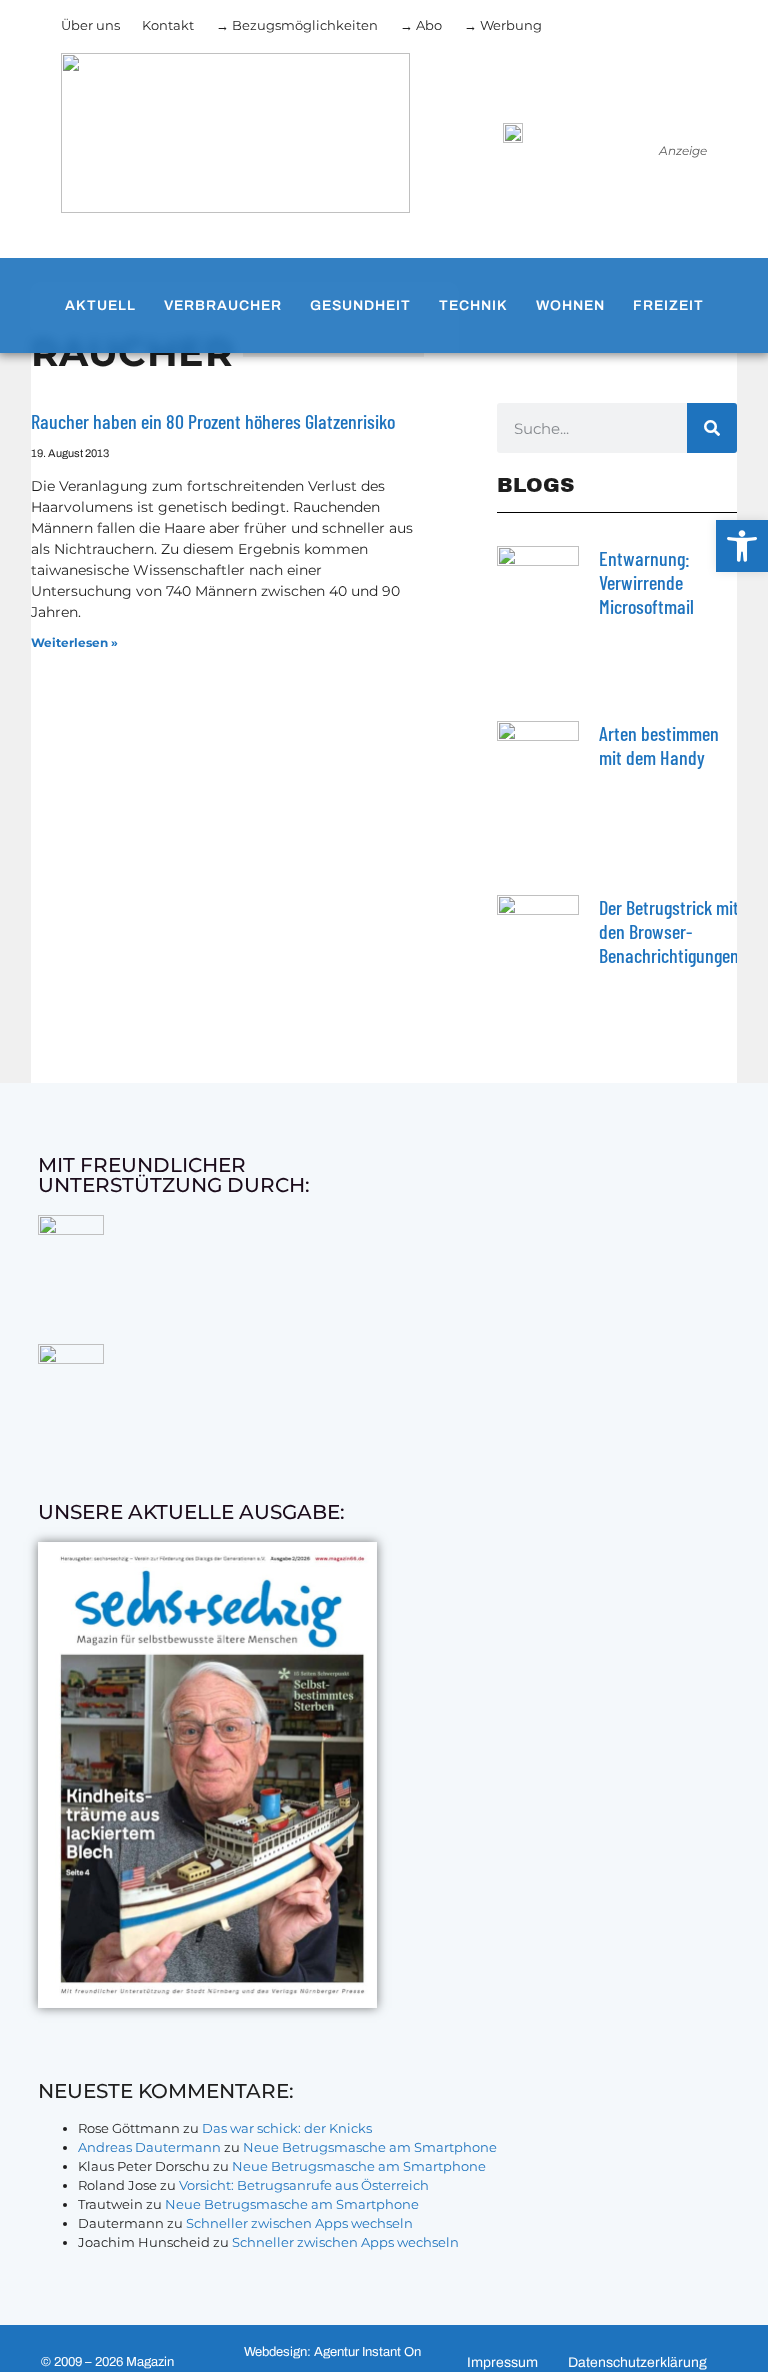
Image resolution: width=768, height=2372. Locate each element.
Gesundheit (360, 305)
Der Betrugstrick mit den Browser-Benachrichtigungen (669, 931)
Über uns (90, 25)
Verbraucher (223, 305)
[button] (742, 546)
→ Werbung (503, 25)
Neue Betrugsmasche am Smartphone (370, 2147)
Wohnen (570, 305)
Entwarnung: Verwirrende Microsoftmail (646, 582)
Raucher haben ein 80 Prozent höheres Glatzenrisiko (213, 421)
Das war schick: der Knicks (287, 2128)
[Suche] (712, 428)
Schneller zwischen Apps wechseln (299, 2223)
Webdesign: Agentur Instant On (332, 2352)
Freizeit (668, 305)
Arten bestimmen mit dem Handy (659, 745)
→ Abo (421, 25)
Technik (473, 305)
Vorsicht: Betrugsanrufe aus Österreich (304, 2185)
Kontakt (168, 25)
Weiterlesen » (74, 642)
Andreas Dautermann (149, 2147)
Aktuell (100, 305)
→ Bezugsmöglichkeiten (297, 25)
